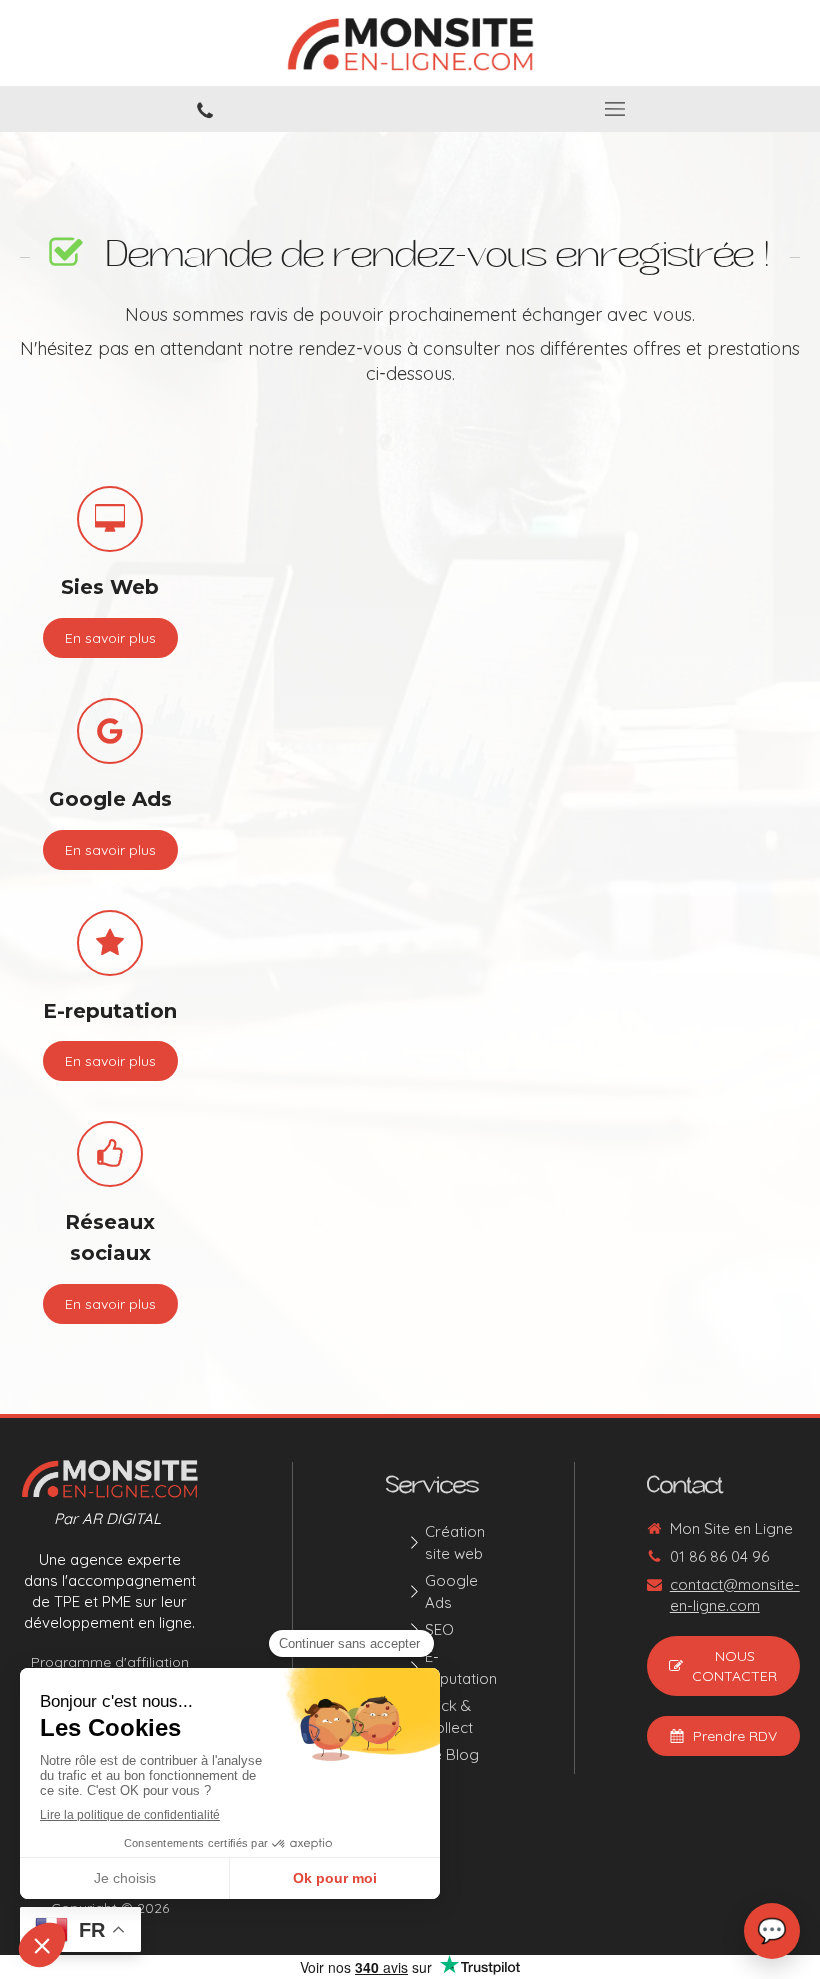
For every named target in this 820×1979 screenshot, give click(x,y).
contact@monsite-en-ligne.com (735, 1595)
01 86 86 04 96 (719, 1556)
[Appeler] (205, 109)
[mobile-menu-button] (615, 109)
